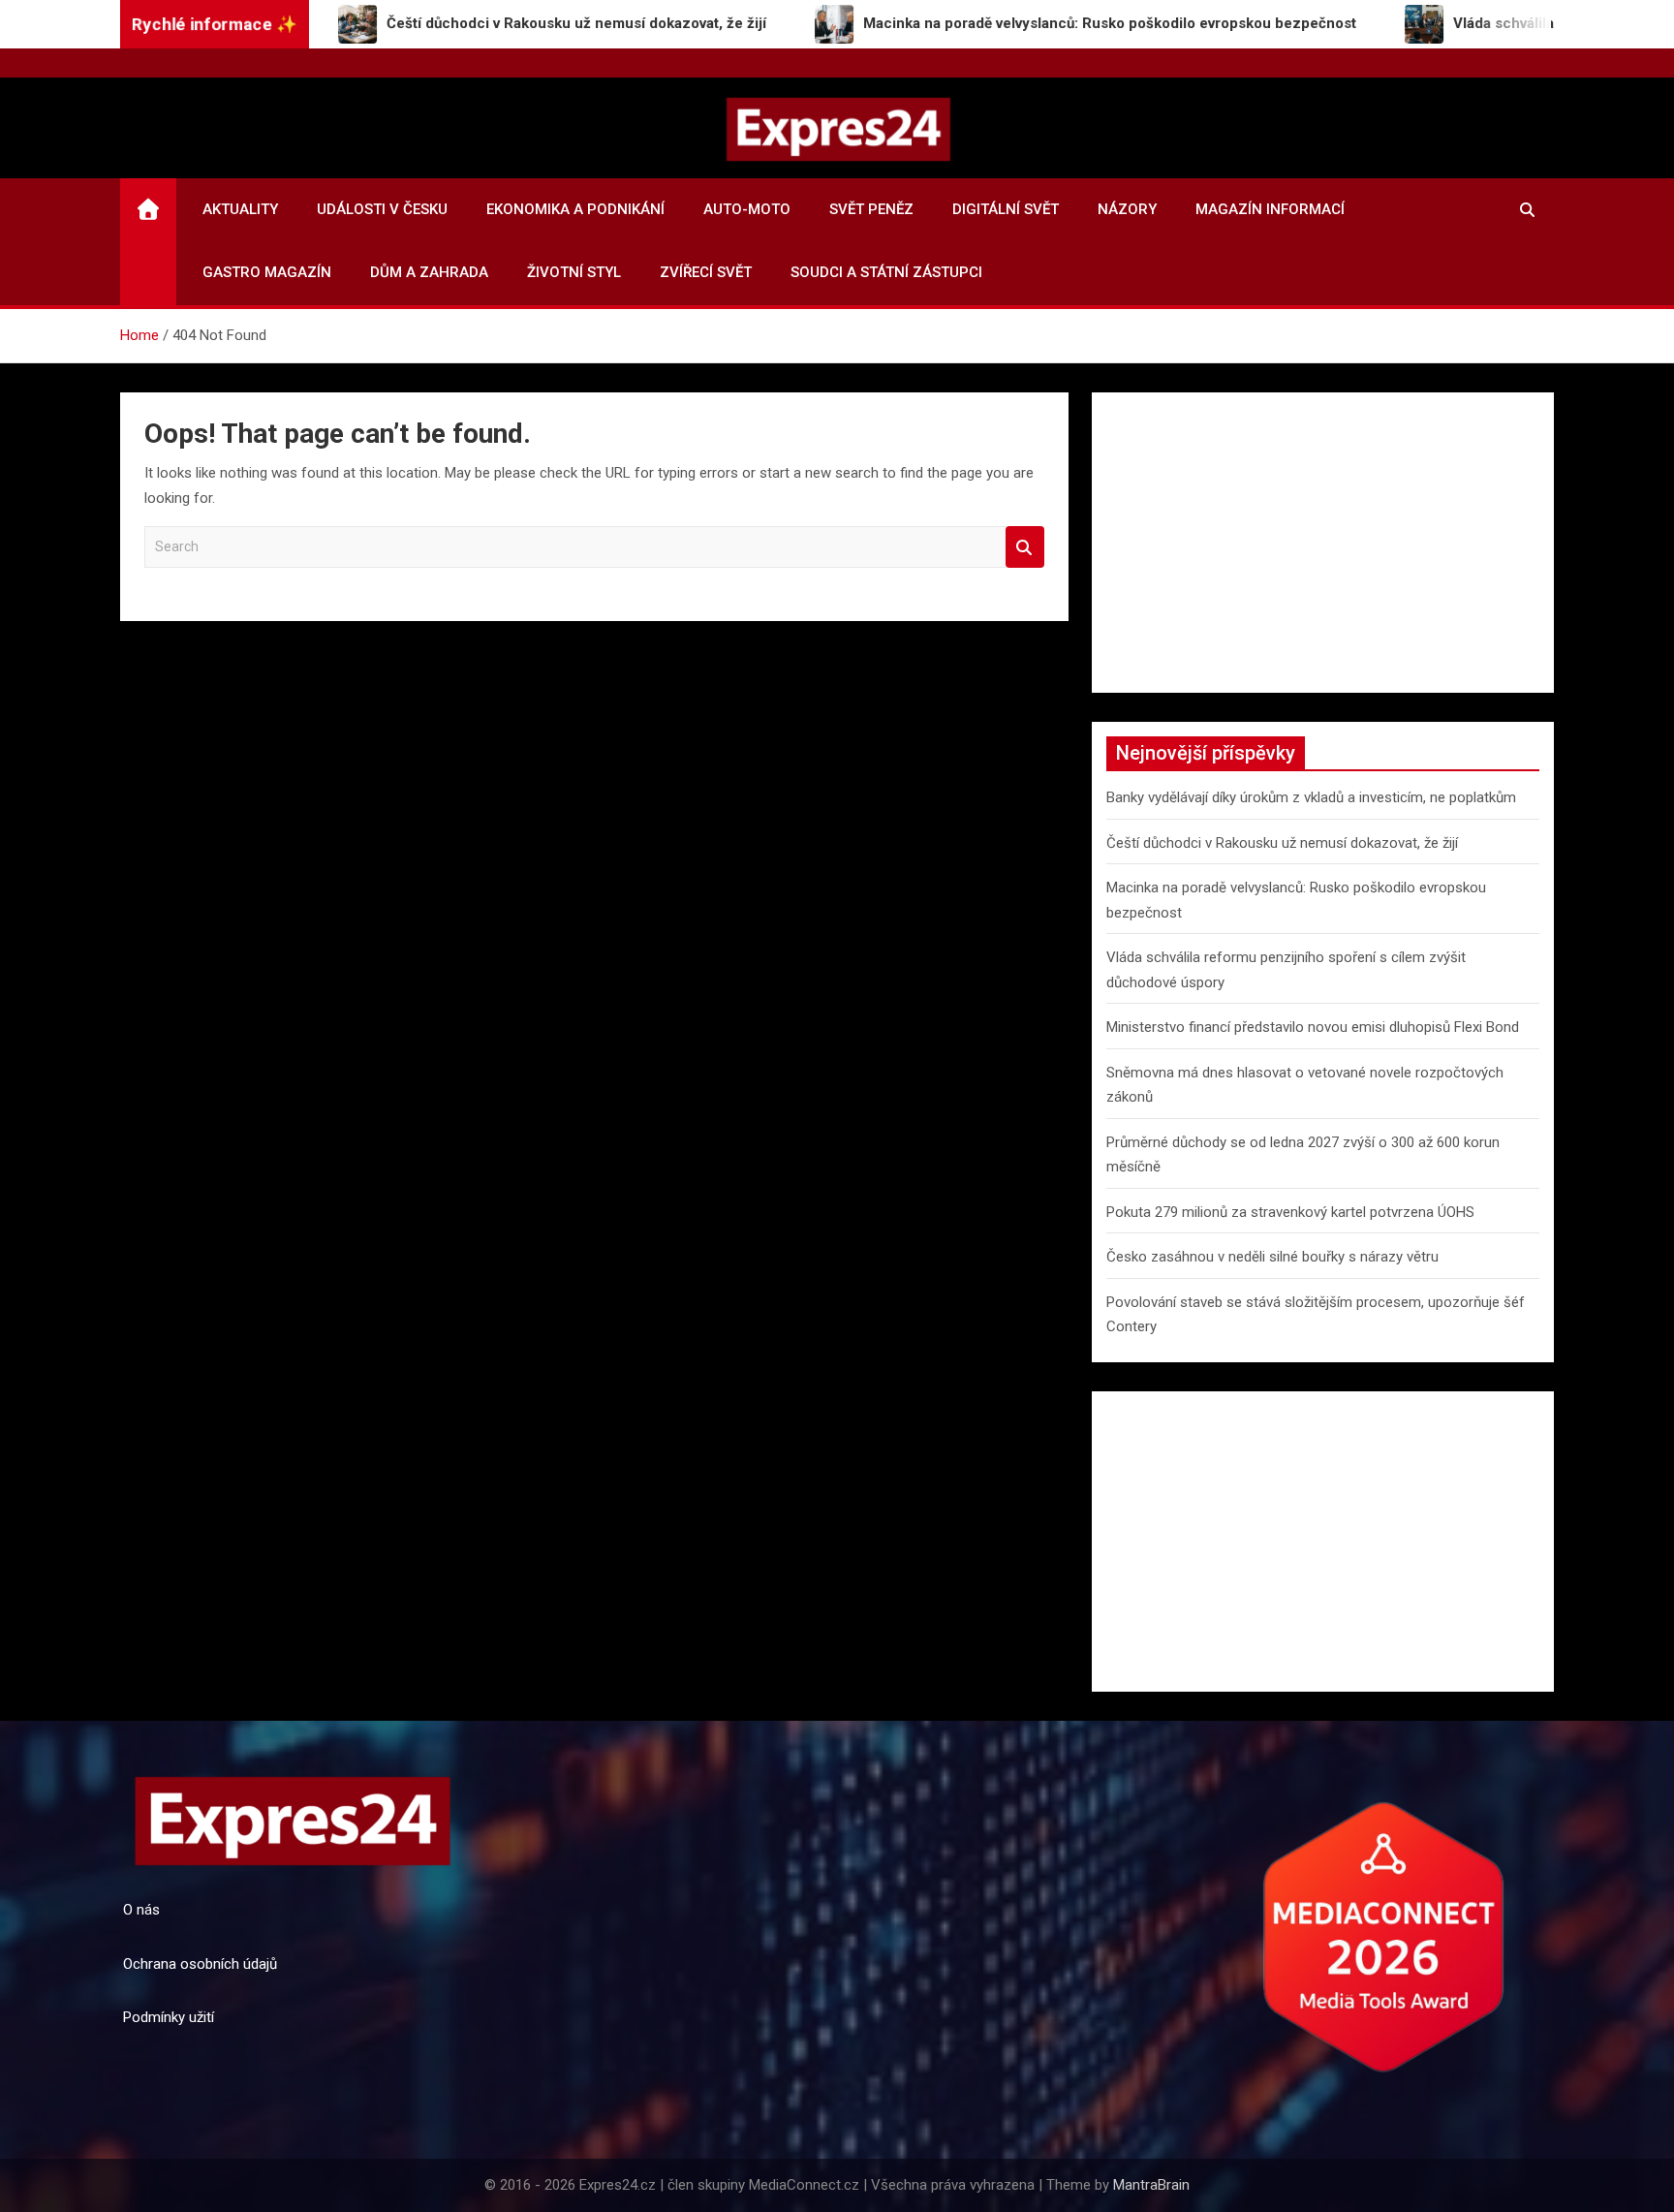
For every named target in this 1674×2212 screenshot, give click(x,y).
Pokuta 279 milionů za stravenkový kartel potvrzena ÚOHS (1290, 1212)
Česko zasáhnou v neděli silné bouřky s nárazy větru (1272, 1257)
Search (1025, 547)
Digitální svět (1006, 209)
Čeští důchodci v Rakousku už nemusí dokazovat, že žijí (1282, 843)
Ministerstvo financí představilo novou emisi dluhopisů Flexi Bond (1313, 1027)
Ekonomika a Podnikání (575, 209)
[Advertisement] (1323, 543)
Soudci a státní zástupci (886, 272)
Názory (1127, 209)
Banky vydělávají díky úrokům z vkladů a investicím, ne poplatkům (1311, 797)
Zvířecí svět (706, 272)
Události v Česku (382, 209)
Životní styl (574, 272)
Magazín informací (1270, 209)
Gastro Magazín (267, 272)
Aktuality (240, 209)
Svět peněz (871, 209)
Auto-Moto (747, 209)
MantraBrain (1151, 2185)
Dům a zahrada (429, 272)
